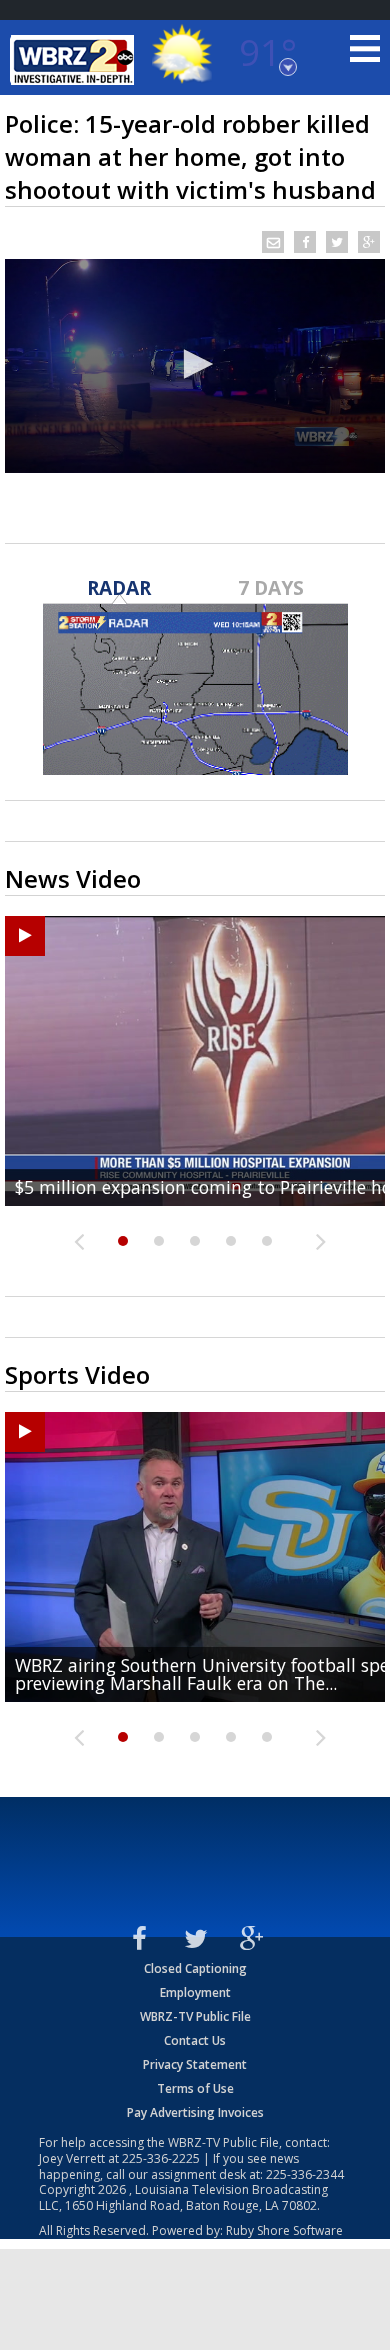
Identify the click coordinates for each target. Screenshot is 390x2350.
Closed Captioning (195, 1968)
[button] (195, 364)
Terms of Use (195, 2088)
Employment (195, 1992)
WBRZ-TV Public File (195, 2016)
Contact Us (195, 2040)
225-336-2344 (305, 2174)
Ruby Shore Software (284, 2230)
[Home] (75, 60)
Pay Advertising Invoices (195, 2112)
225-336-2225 (161, 2158)
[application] (195, 366)
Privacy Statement (195, 2064)
